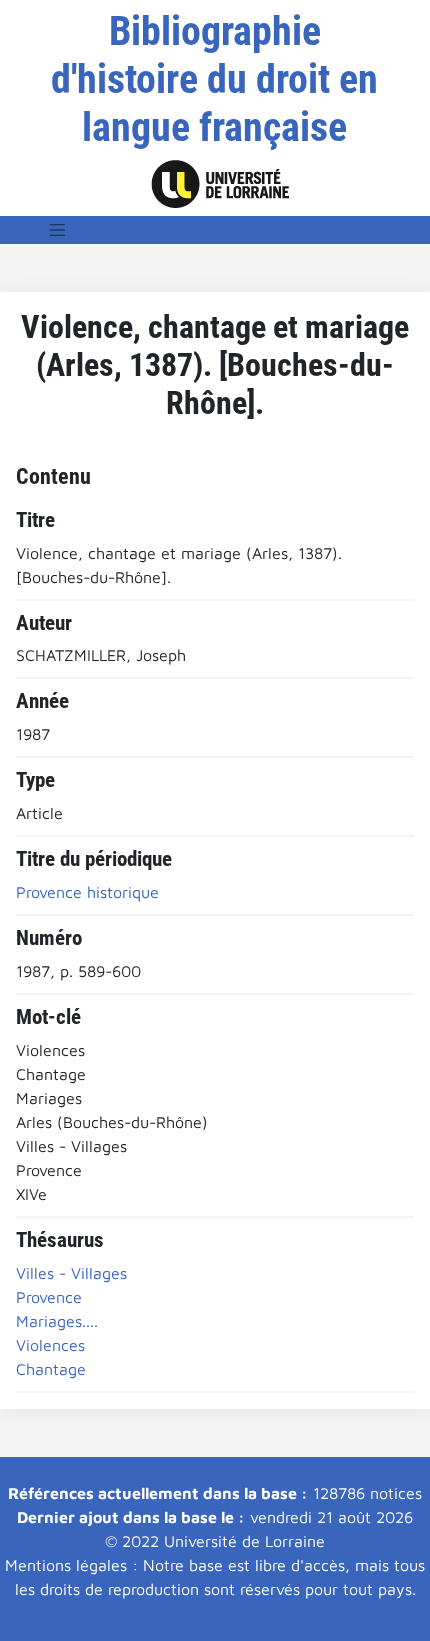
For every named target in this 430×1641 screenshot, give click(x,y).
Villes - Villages (71, 1273)
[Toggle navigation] (58, 230)
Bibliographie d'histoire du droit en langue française (214, 79)
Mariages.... (57, 1321)
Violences (50, 1345)
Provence (49, 1297)
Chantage (51, 1369)
